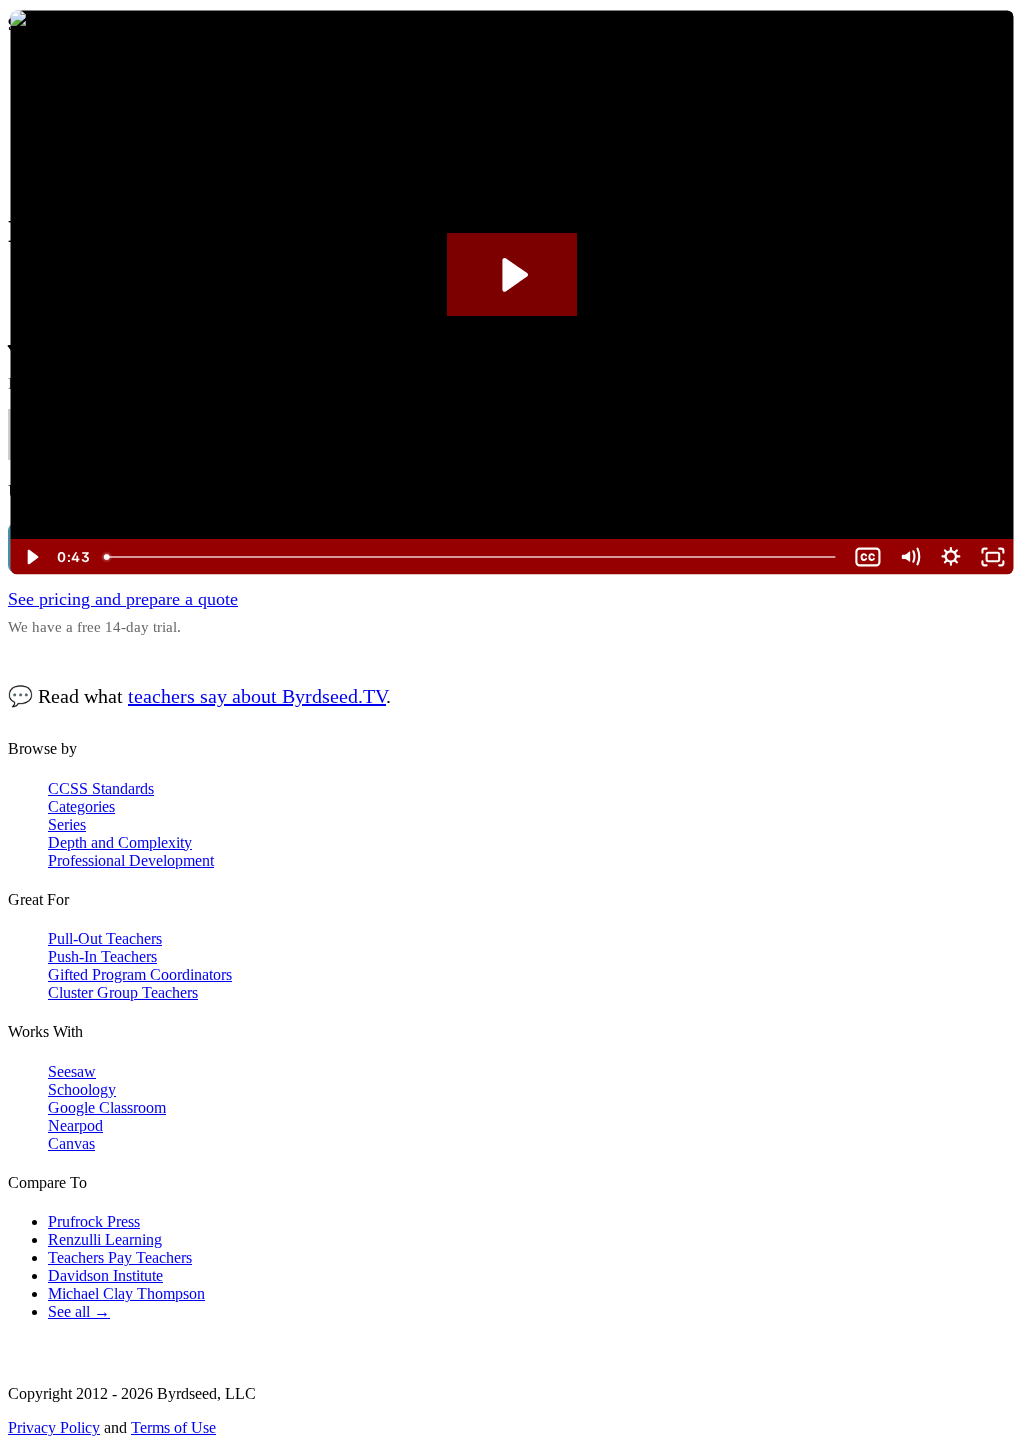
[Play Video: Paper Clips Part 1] (512, 275)
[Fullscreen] (993, 557)
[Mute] (910, 557)
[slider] (472, 557)
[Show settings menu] (951, 557)
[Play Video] (31, 557)
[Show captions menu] (868, 557)
